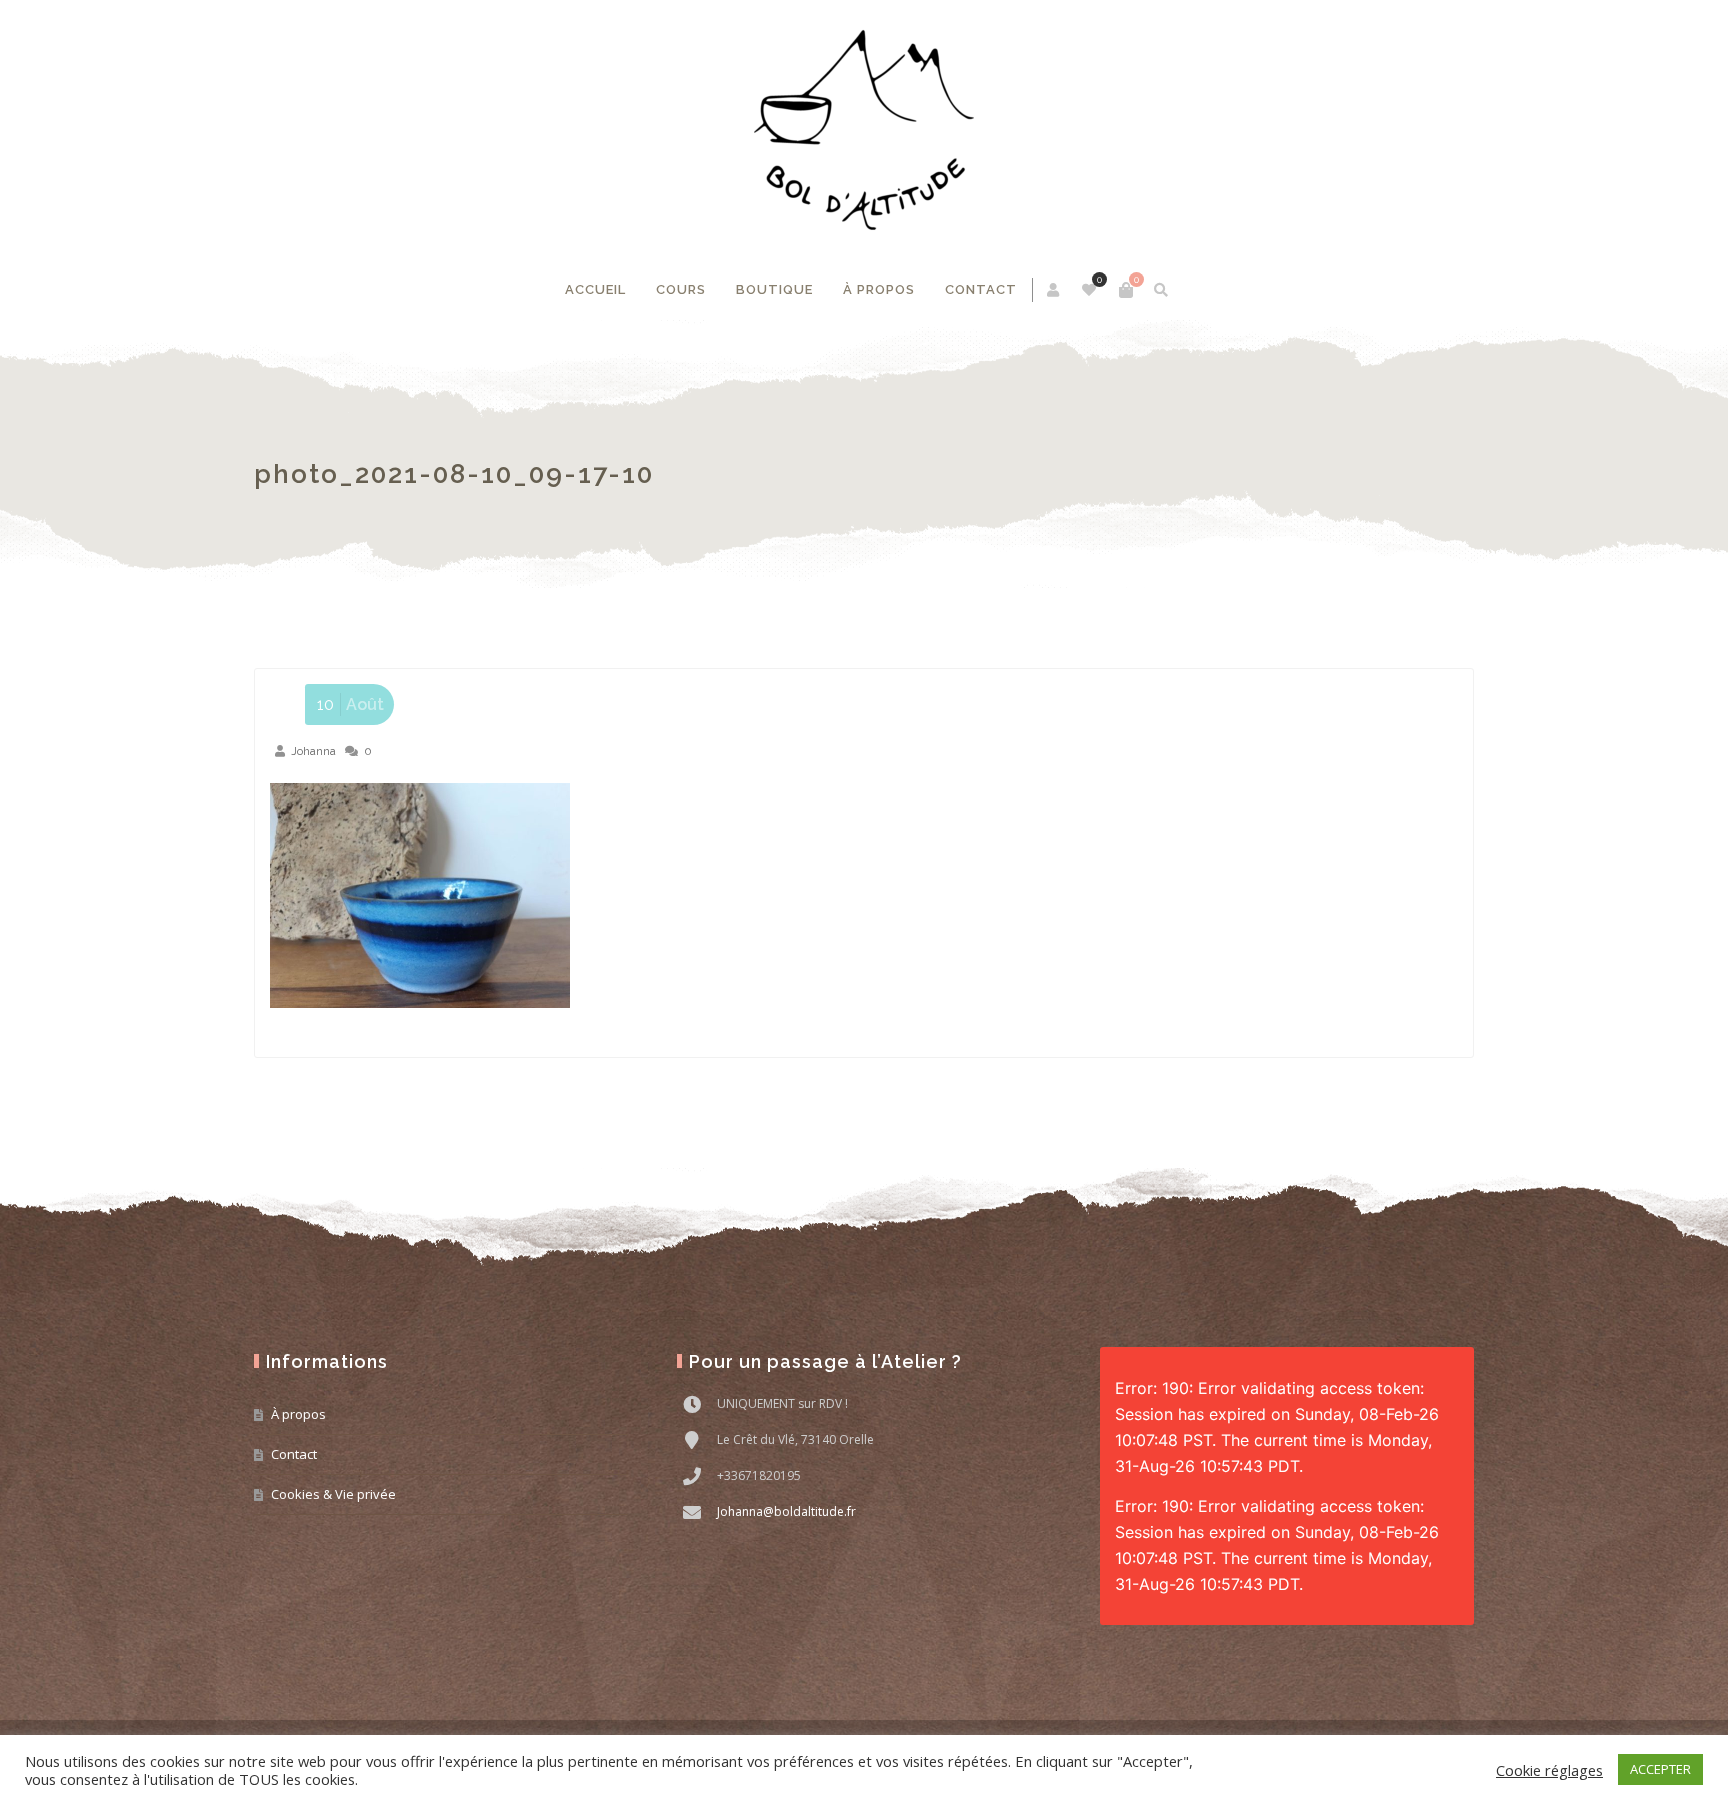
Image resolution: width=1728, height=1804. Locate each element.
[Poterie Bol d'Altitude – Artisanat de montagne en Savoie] (864, 130)
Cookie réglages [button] (1549, 1770)
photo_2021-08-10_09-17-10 (454, 474)
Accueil (595, 289)
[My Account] (1054, 290)
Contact (981, 289)
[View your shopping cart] (1126, 290)
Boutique (774, 289)
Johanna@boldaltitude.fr (786, 1511)
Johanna (313, 751)
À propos (879, 289)
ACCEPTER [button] (1660, 1769)
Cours (681, 289)
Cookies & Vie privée (333, 1494)
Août (350, 704)
